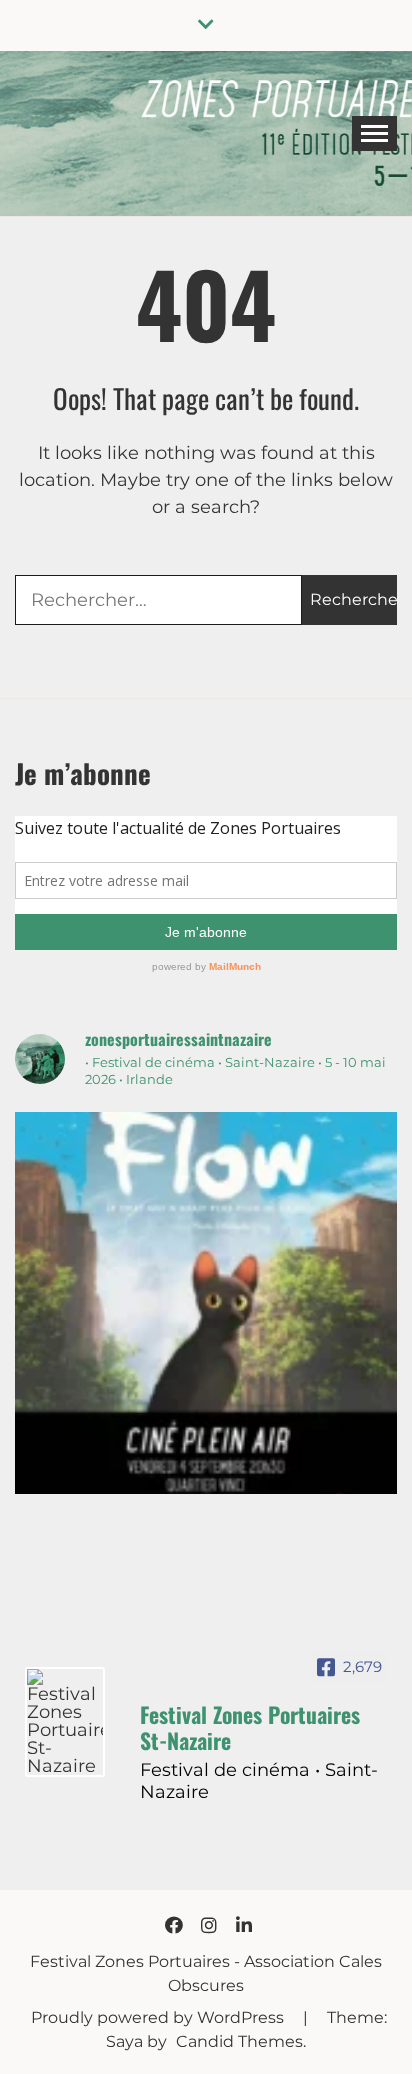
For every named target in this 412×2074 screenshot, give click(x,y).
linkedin (244, 1925)
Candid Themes (239, 2041)
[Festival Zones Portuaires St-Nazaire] (65, 1722)
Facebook (174, 1925)
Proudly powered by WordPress (159, 2017)
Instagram (209, 1925)
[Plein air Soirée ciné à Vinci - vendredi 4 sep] (206, 1303)
